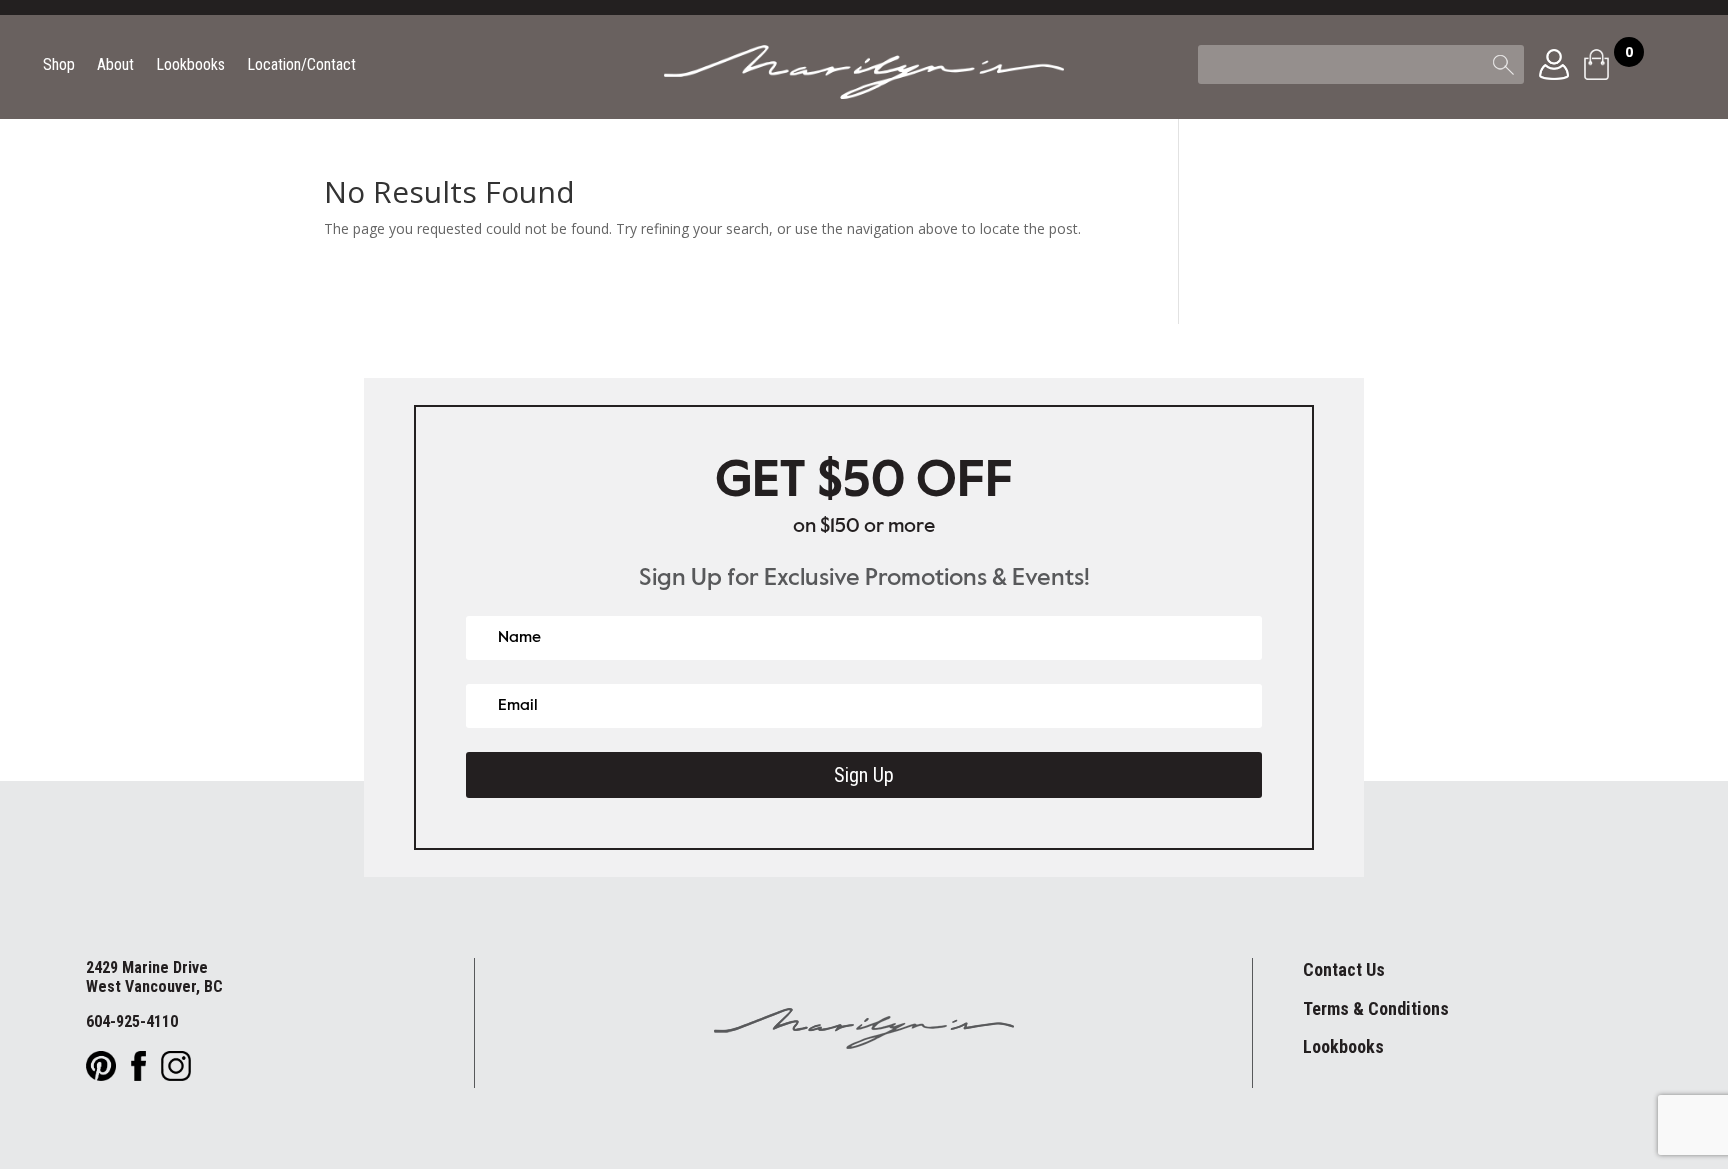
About (115, 66)
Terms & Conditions (1376, 1008)
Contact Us (1344, 969)
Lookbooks (190, 66)
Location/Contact (301, 66)
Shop (59, 66)
